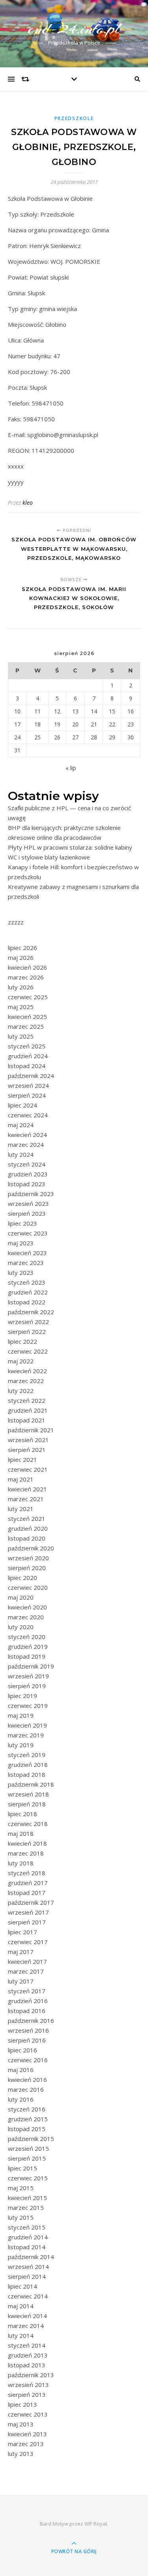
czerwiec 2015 (28, 2178)
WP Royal (96, 2524)
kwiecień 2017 (27, 1961)
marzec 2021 (26, 1499)
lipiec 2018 (22, 1814)
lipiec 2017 (22, 1932)
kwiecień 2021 (27, 1489)
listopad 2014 (27, 2247)
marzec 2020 (26, 1617)
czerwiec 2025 (28, 997)
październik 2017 (31, 1902)
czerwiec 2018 (28, 1824)
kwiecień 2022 (27, 1371)
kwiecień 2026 (27, 967)
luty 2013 (21, 2454)
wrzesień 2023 (28, 1204)
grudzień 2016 (28, 2001)
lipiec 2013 (22, 2404)
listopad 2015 (27, 2129)
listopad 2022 (27, 1302)
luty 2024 (21, 1154)
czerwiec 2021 (28, 1469)
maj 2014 (21, 2306)
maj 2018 (21, 1833)
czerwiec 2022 (28, 1351)
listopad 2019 (27, 1656)
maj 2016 (21, 2070)
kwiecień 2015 (27, 2198)
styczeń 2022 (27, 1400)
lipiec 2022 (22, 1341)
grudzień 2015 (28, 2119)
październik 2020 (31, 1548)
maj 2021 (21, 1479)
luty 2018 (21, 1863)
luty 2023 (21, 1272)
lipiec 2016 (22, 2050)
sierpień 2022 (27, 1332)
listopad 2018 (27, 1774)
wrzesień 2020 (28, 1558)
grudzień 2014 (28, 2237)
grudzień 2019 (28, 1646)
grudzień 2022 (28, 1292)
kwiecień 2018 (27, 1843)
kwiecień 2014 (27, 2316)
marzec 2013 (26, 2444)
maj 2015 (21, 2188)
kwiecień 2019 (27, 1725)
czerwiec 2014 (28, 2296)
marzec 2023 (26, 1263)
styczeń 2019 (27, 1755)
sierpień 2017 (27, 1922)
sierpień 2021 (27, 1450)
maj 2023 (21, 1243)
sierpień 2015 (27, 2158)
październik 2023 (31, 1194)
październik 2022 (31, 1312)
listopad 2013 (27, 2365)
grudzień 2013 (28, 2355)
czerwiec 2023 (28, 1233)
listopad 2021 (27, 1420)
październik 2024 (31, 1076)
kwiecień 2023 (27, 1253)
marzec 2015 (26, 2207)
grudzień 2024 (28, 1056)
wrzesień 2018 (28, 1794)
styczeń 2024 (27, 1164)
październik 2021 (31, 1430)
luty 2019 (21, 1745)
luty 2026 (21, 987)
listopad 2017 (27, 1893)
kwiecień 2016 (27, 2080)
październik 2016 (31, 2020)
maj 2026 (21, 957)
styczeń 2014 (27, 2345)
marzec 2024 (26, 1144)
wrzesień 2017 (28, 1912)
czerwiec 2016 (28, 2060)
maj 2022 (21, 1361)
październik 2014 (31, 2257)
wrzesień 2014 (28, 2267)
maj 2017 (21, 1952)
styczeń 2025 (27, 1046)
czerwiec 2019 (28, 1706)
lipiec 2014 (22, 2286)
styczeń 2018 (27, 1873)
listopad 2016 (27, 2011)
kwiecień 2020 (27, 1607)
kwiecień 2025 (27, 1017)
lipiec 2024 (22, 1105)
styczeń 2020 (27, 1637)
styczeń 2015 (27, 2227)
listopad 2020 (27, 1538)
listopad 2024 (27, 1066)
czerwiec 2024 (28, 1115)
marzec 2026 (26, 977)
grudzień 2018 (28, 1765)
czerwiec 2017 (28, 1942)
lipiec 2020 (22, 1578)
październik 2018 (31, 1784)
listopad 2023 (27, 1184)
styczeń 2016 (27, 2109)
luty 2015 (21, 2217)
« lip (71, 768)
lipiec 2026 (22, 948)
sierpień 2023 (27, 1213)
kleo (28, 503)
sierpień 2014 (27, 2276)
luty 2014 (21, 2335)
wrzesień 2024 (28, 1085)
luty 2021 (21, 1509)
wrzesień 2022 (28, 1322)
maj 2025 (21, 1007)
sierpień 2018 (27, 1804)
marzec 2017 (26, 1971)
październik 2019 (31, 1666)
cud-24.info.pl (74, 29)
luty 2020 (21, 1627)
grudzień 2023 (28, 1174)
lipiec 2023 (22, 1223)
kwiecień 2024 (27, 1135)
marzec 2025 (26, 1026)
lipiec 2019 (22, 1696)
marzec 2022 (26, 1381)
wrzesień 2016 (28, 2030)
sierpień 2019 (27, 1686)
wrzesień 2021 (28, 1440)
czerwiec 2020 (28, 1587)
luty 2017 (21, 1981)
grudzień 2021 (28, 1410)
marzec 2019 (26, 1735)
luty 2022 (21, 1391)
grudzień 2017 (28, 1883)
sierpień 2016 (27, 2040)
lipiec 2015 (22, 2168)
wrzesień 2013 (28, 2385)
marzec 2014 (26, 2326)
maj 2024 (21, 1125)
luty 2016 (21, 2099)
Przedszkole (74, 118)
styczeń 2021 (27, 1519)
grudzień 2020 (28, 1528)
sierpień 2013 (27, 2395)
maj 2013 (21, 2424)
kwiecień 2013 (27, 2434)
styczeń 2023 (27, 1282)
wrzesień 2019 (28, 1676)
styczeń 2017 (27, 1991)
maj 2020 (21, 1597)
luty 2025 (21, 1036)
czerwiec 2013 (28, 2414)
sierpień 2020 (27, 1568)
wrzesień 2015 (28, 2148)
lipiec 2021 (22, 1459)
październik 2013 (31, 2375)
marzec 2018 (26, 1853)
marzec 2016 (26, 2089)
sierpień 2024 (27, 1095)
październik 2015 (31, 2139)
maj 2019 (21, 1715)
